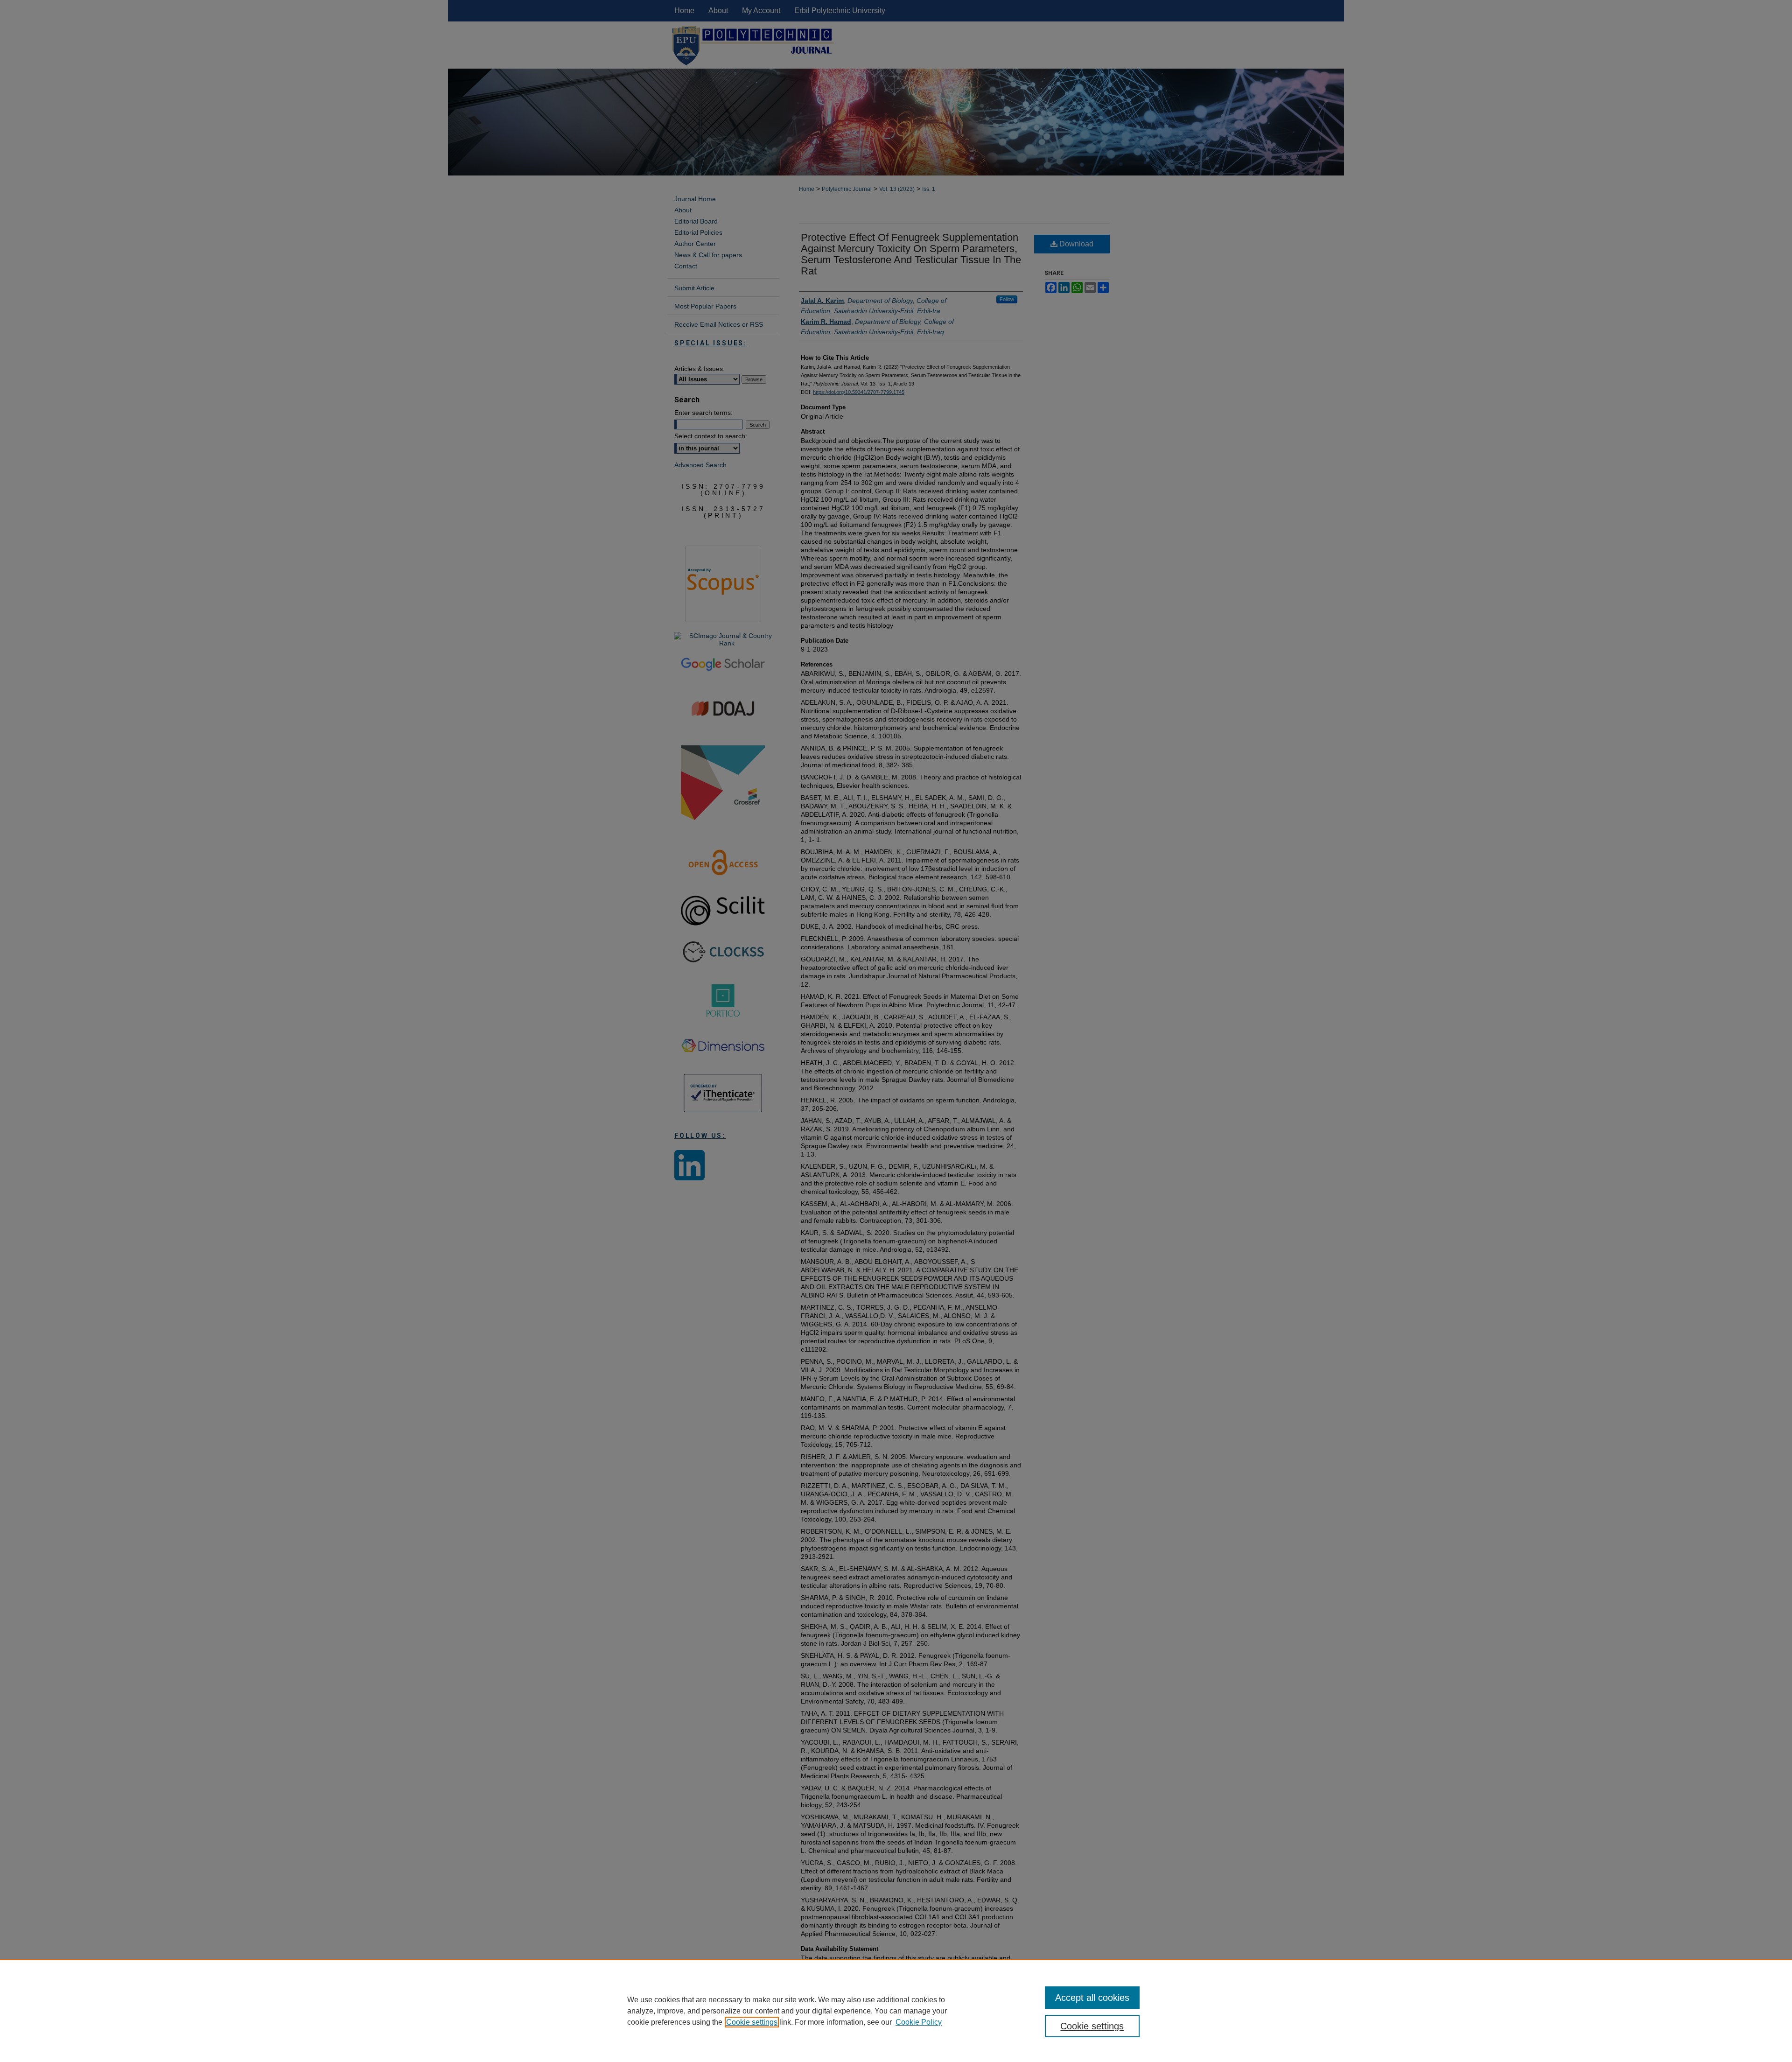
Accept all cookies (1092, 1998)
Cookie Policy (919, 2022)
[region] (896, 2011)
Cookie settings (752, 2022)
